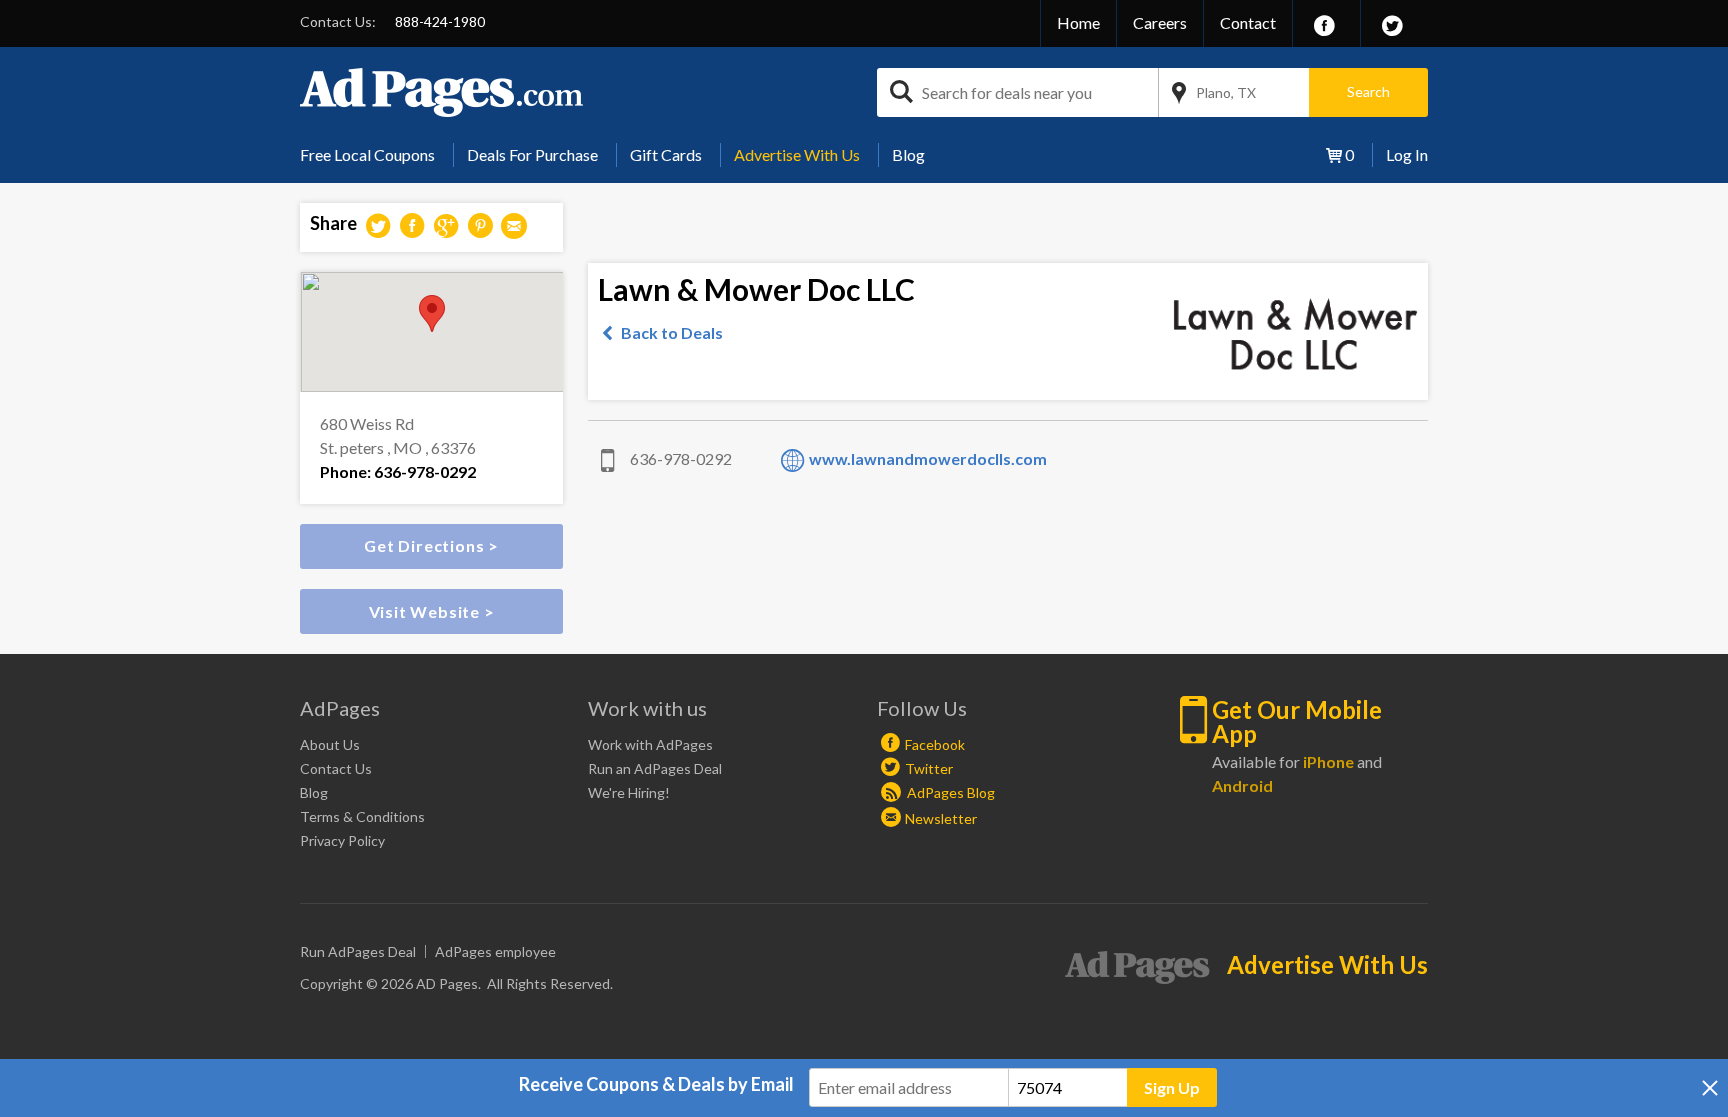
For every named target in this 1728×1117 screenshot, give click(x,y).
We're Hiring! (629, 792)
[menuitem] (375, 155)
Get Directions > (431, 545)
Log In (1407, 154)
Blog (908, 154)
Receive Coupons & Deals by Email (656, 1084)
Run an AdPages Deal (655, 768)
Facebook (935, 744)
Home (1078, 22)
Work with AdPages (650, 744)
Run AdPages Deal (358, 951)
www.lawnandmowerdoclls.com (928, 458)
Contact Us (336, 768)
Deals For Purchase (532, 154)
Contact (1248, 22)
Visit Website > (432, 611)
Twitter (929, 768)
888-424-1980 (440, 21)
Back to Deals (672, 332)
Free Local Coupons (367, 154)
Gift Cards (666, 154)
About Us (330, 744)
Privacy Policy (342, 840)
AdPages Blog (949, 792)
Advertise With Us (797, 154)
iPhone (1328, 761)
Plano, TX (1226, 92)
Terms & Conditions (362, 816)
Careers (1160, 22)
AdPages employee (495, 951)
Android (1242, 785)
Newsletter (941, 818)
